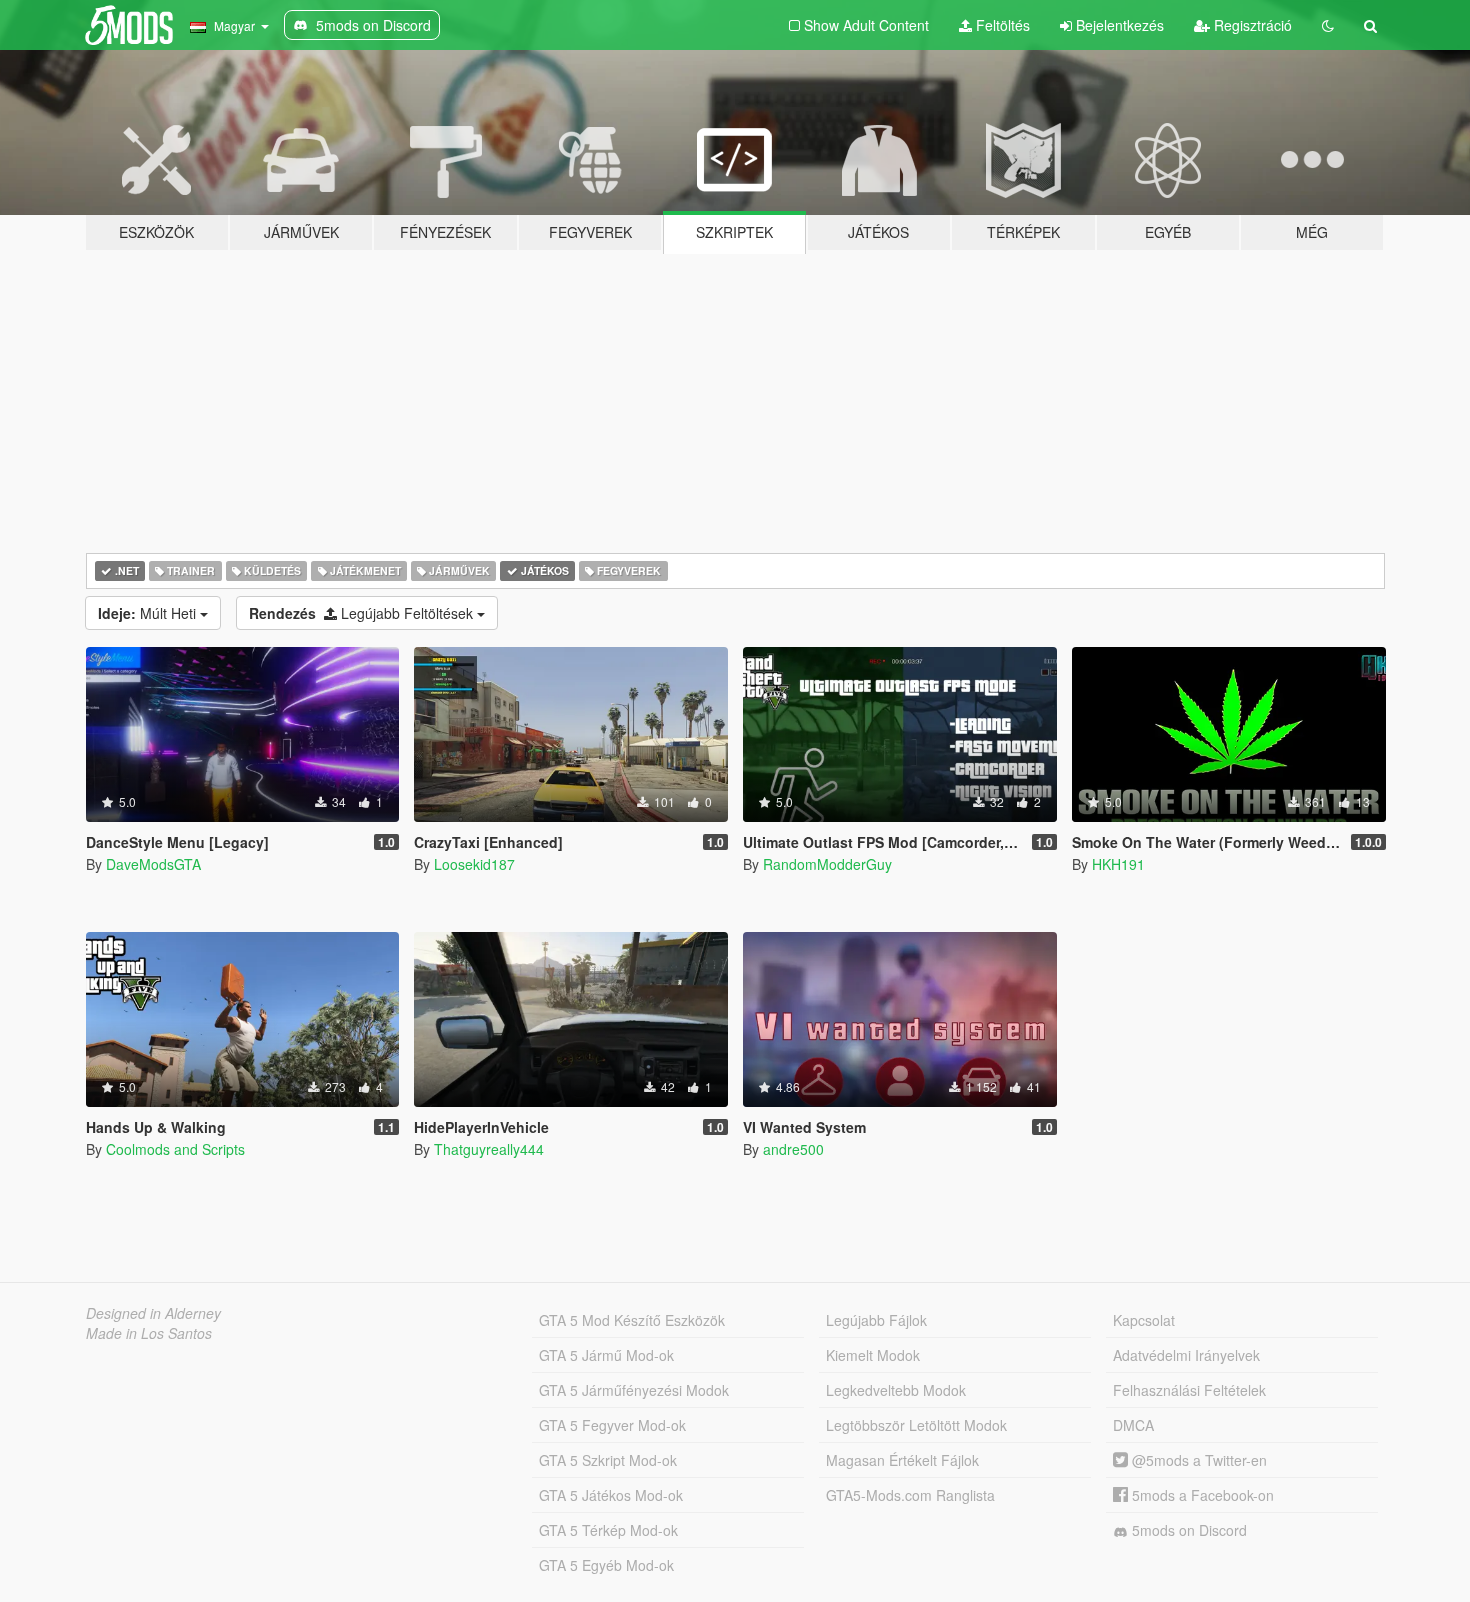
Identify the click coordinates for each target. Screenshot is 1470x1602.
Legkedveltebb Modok (896, 1390)
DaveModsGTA (153, 864)
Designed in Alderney (153, 1313)
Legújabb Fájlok (876, 1320)
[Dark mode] (1328, 25)
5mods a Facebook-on (1201, 1495)
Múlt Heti (149, 613)
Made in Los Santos (149, 1333)
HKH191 (1118, 864)
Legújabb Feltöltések (363, 613)
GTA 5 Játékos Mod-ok (611, 1495)
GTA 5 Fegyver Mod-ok (612, 1425)
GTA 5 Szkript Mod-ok (608, 1460)
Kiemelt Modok (873, 1355)
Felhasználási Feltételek (1189, 1390)
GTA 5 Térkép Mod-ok (608, 1530)
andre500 (793, 1149)
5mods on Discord (1187, 1530)
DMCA (1133, 1425)
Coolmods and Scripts (175, 1149)
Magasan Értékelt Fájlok (902, 1460)
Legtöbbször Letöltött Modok (916, 1425)
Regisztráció (1251, 25)
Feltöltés (1001, 25)
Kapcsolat (1144, 1320)
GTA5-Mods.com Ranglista (910, 1495)
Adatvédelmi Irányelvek (1186, 1355)
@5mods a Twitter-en (1197, 1460)
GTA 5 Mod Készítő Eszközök (632, 1320)
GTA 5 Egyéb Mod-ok (606, 1565)
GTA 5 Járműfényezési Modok (634, 1390)
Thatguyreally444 (489, 1149)
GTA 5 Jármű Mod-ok (606, 1355)
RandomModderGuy (827, 864)
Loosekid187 (474, 864)
